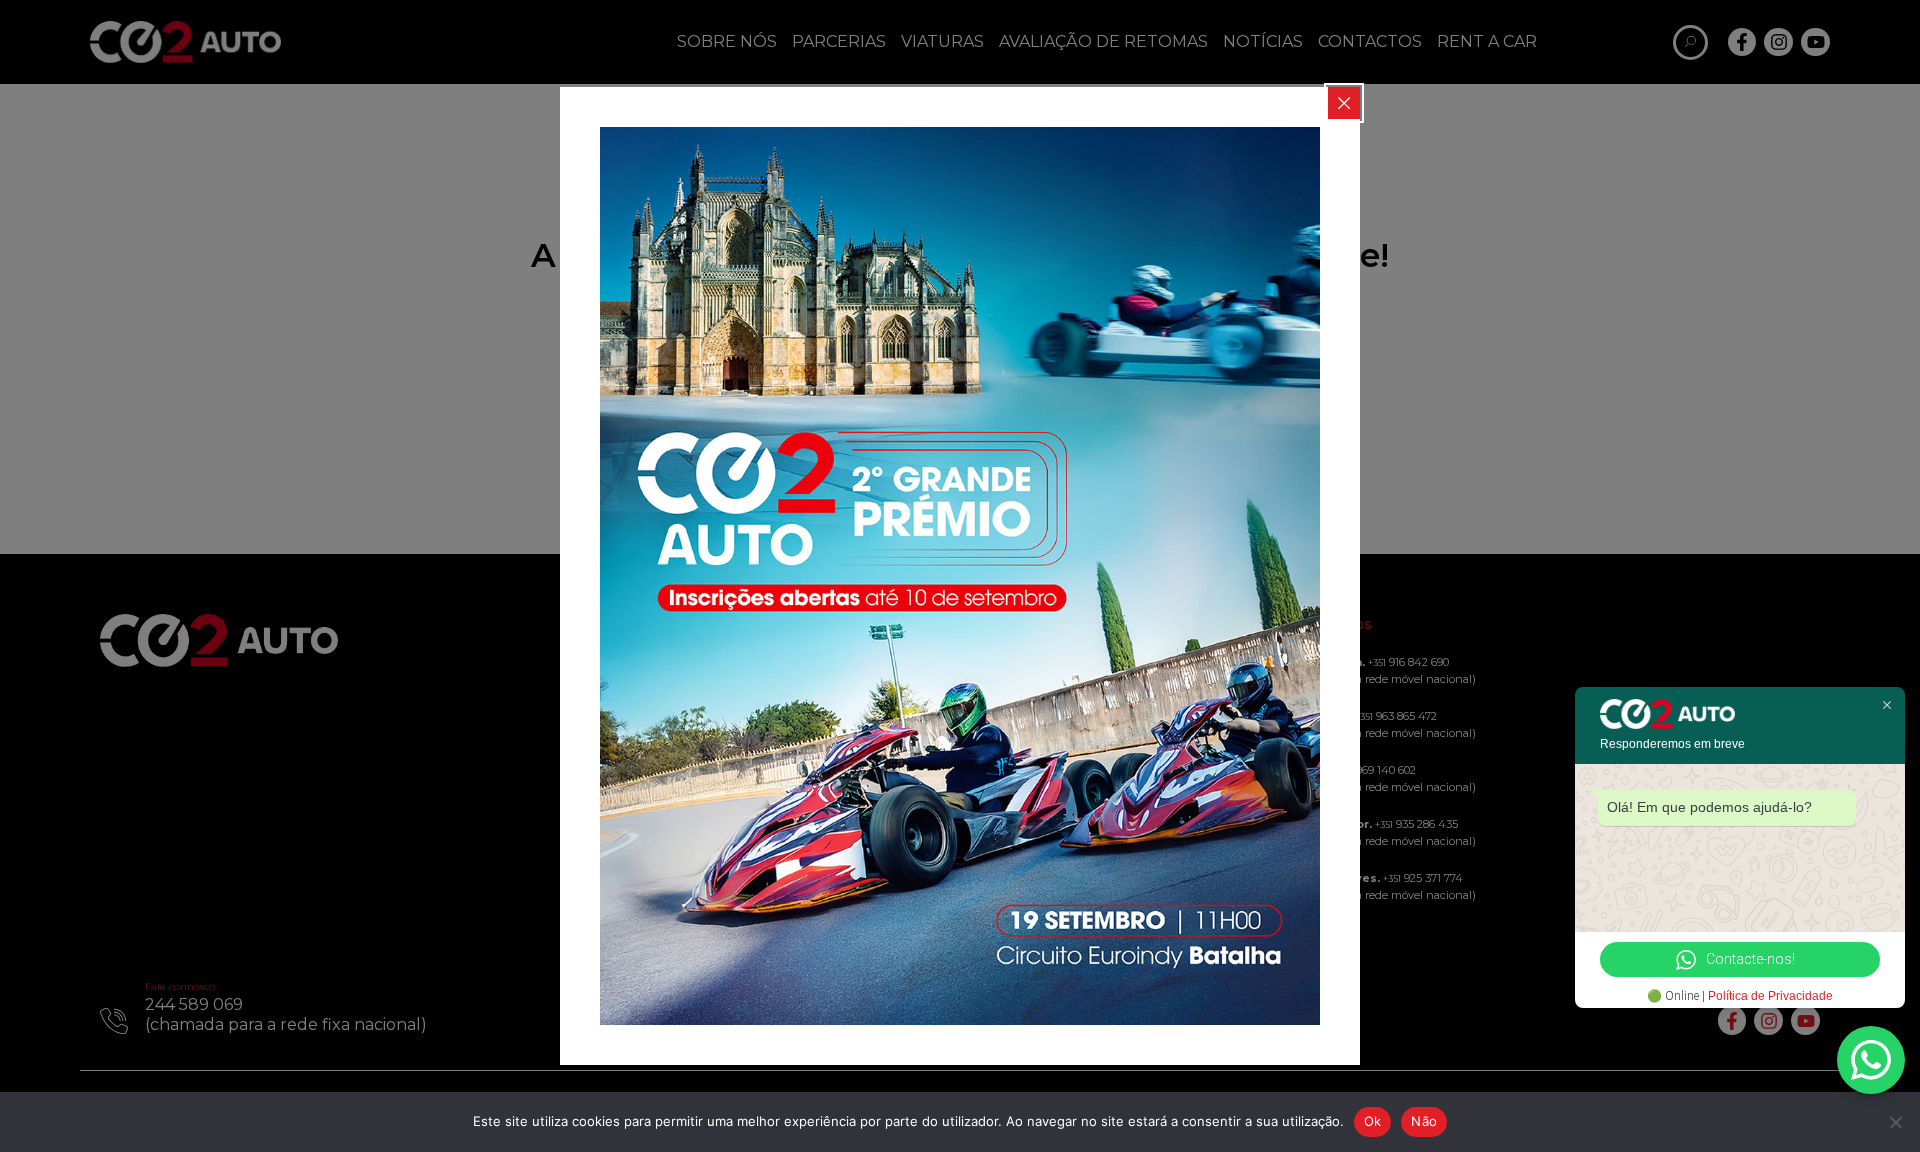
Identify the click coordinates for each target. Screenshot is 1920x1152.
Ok (1373, 1121)
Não (1424, 1121)
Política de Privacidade (1770, 996)
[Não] (1895, 1122)
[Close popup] (1344, 103)
